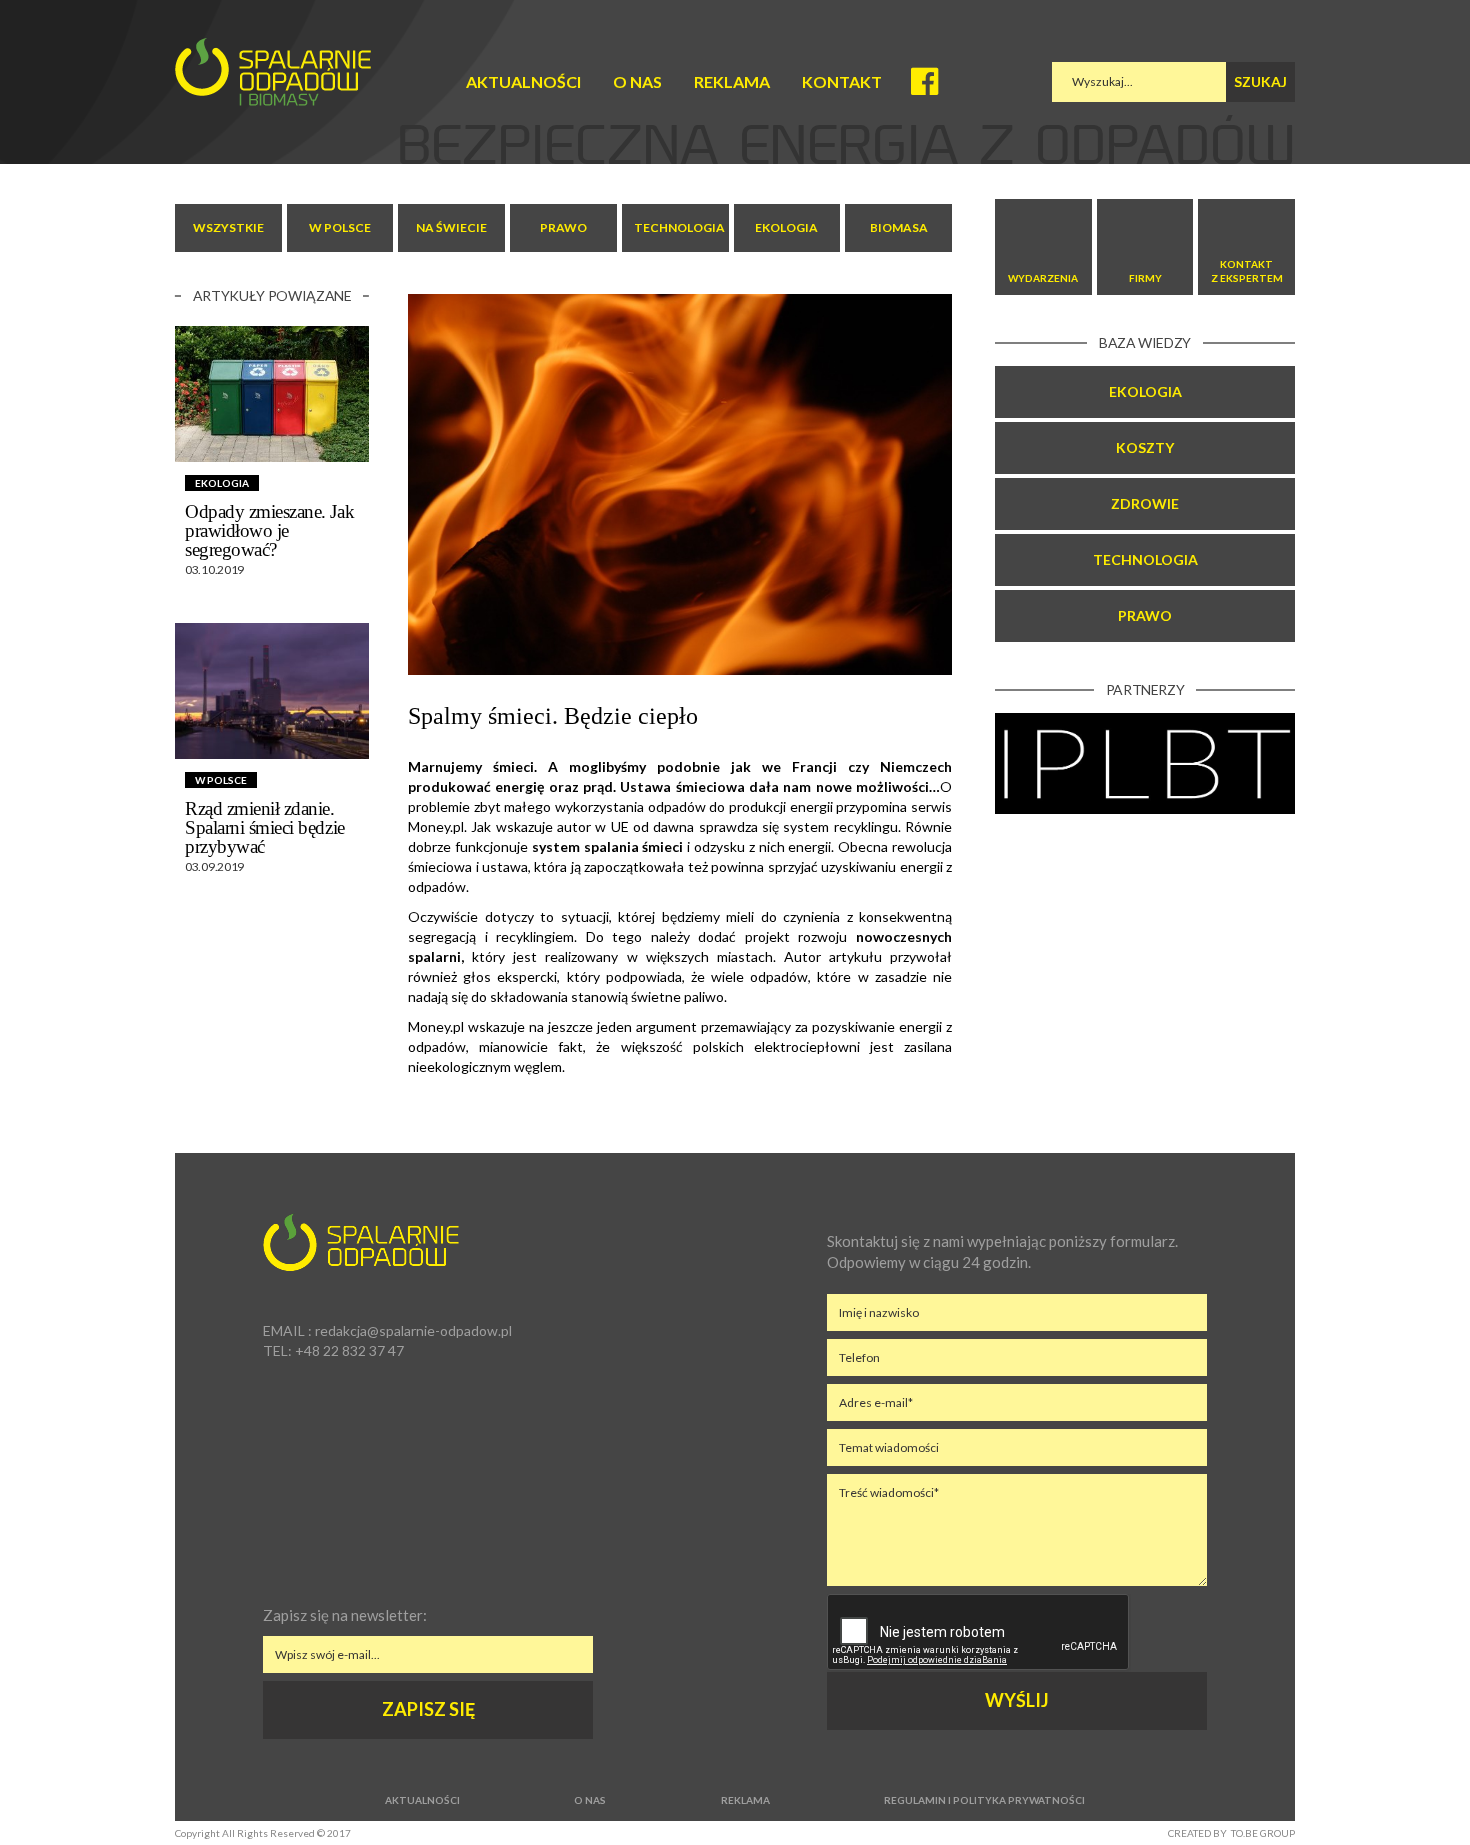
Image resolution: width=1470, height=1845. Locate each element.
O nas (637, 81)
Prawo (1145, 615)
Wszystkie (228, 227)
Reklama (732, 81)
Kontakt (842, 81)
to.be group (1263, 1833)
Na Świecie (451, 227)
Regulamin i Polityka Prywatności (984, 1800)
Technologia (1145, 559)
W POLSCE (340, 227)
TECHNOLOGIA (679, 227)
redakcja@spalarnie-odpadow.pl (413, 1330)
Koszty (1145, 447)
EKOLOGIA (786, 227)
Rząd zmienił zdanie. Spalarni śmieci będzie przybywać (265, 827)
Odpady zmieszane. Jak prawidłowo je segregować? (269, 530)
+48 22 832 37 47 (349, 1350)
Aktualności (523, 81)
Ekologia (1145, 391)
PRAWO (563, 227)
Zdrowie (1145, 503)
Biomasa (899, 227)
